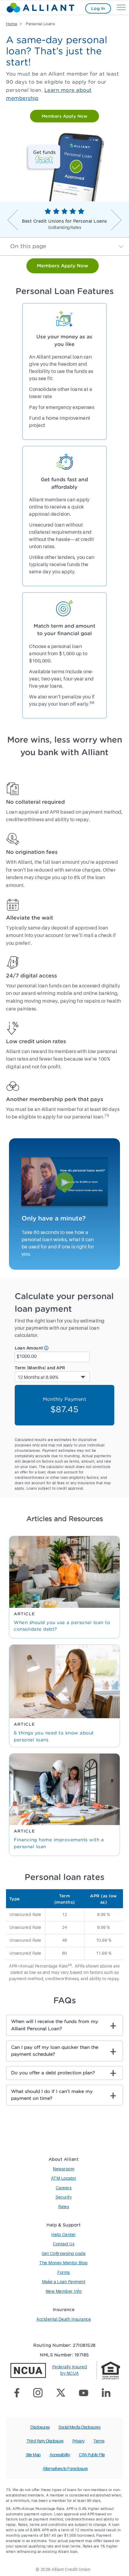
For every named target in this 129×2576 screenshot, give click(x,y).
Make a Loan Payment (64, 2282)
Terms (99, 2441)
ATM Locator (64, 2178)
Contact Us (64, 2244)
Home (12, 24)
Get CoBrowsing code (64, 2254)
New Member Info (64, 2292)
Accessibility (60, 2455)
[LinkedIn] (108, 2394)
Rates (64, 2207)
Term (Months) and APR (40, 1368)
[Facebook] (19, 2394)
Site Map (33, 2455)
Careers (64, 2188)
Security (64, 2197)
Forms (64, 2273)
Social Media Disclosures (79, 2427)
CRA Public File (92, 2455)
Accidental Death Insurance (64, 2319)
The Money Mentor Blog (64, 2263)
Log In (98, 8)
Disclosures (40, 2427)
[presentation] (13, 220)
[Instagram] (40, 2394)
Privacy (78, 2441)
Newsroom (64, 2169)
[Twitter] (63, 2394)
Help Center (64, 2235)
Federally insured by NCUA (70, 2370)
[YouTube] (86, 2394)
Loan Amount (29, 1348)
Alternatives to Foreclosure (65, 2469)
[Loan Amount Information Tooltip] (46, 1348)
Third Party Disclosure (45, 2441)
